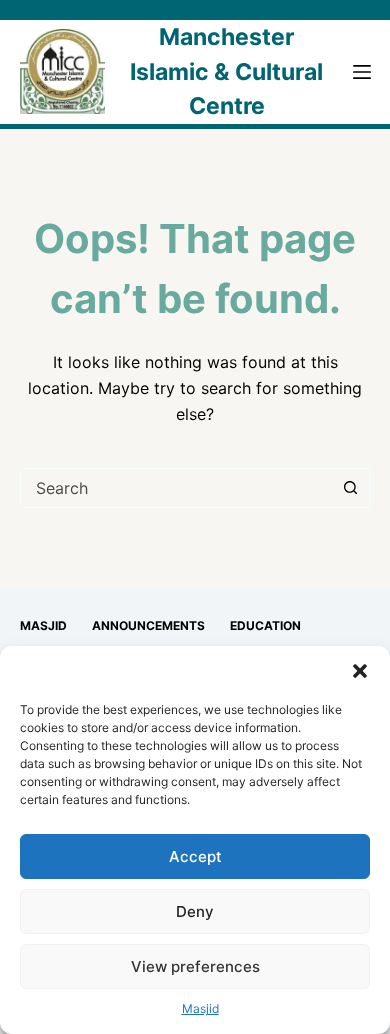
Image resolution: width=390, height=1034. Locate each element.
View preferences (195, 966)
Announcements (148, 625)
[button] (360, 671)
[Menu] (362, 72)
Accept (195, 856)
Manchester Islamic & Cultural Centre (226, 71)
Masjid (200, 1008)
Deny (195, 911)
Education (265, 625)
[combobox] (176, 488)
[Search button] (351, 488)
